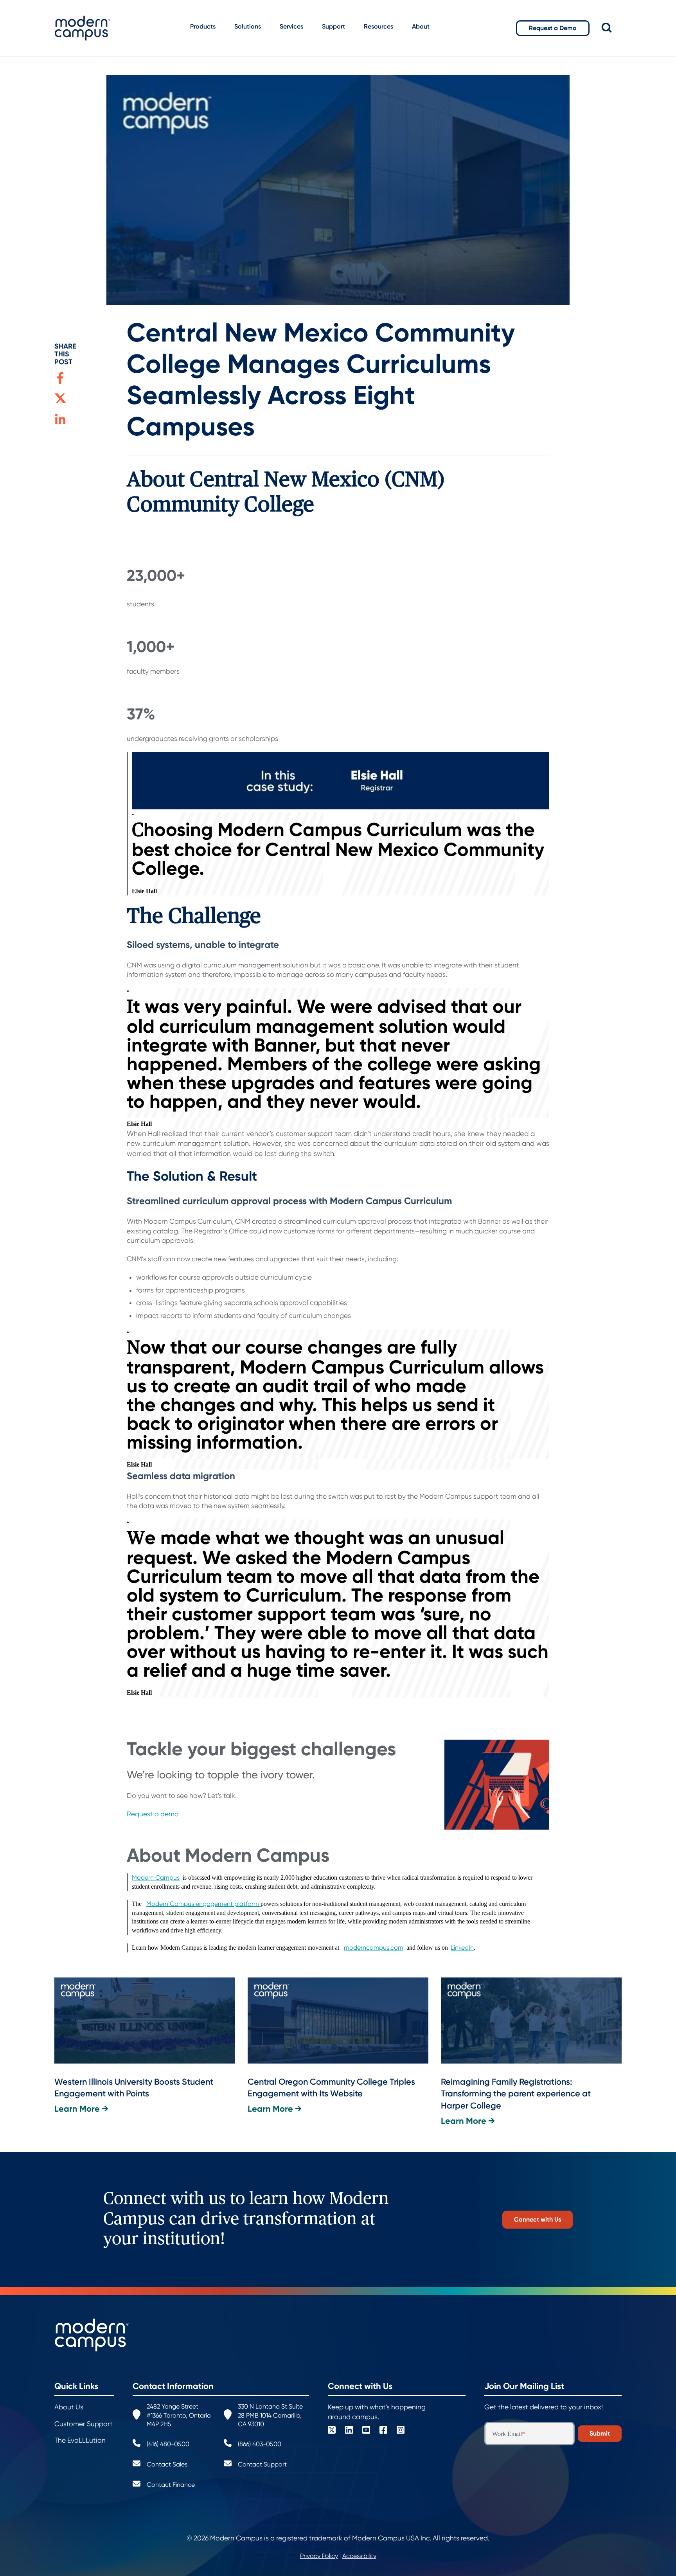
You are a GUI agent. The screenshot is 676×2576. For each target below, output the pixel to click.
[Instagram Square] (401, 2431)
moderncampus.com (374, 1948)
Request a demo (153, 1814)
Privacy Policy (319, 2556)
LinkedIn (462, 1948)
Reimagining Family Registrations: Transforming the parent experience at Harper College (516, 2094)
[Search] (612, 28)
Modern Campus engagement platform (203, 1904)
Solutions (248, 26)
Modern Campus (156, 1878)
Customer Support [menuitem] (84, 2424)
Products (203, 26)
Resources (378, 26)
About (421, 26)
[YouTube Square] (366, 2431)
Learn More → (81, 2109)
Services (291, 26)
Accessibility (359, 2556)
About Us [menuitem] (69, 2407)
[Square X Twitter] (332, 2431)
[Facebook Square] (383, 2431)
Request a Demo (553, 28)
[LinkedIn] (349, 2431)
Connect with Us (538, 2219)
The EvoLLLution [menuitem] (80, 2440)
